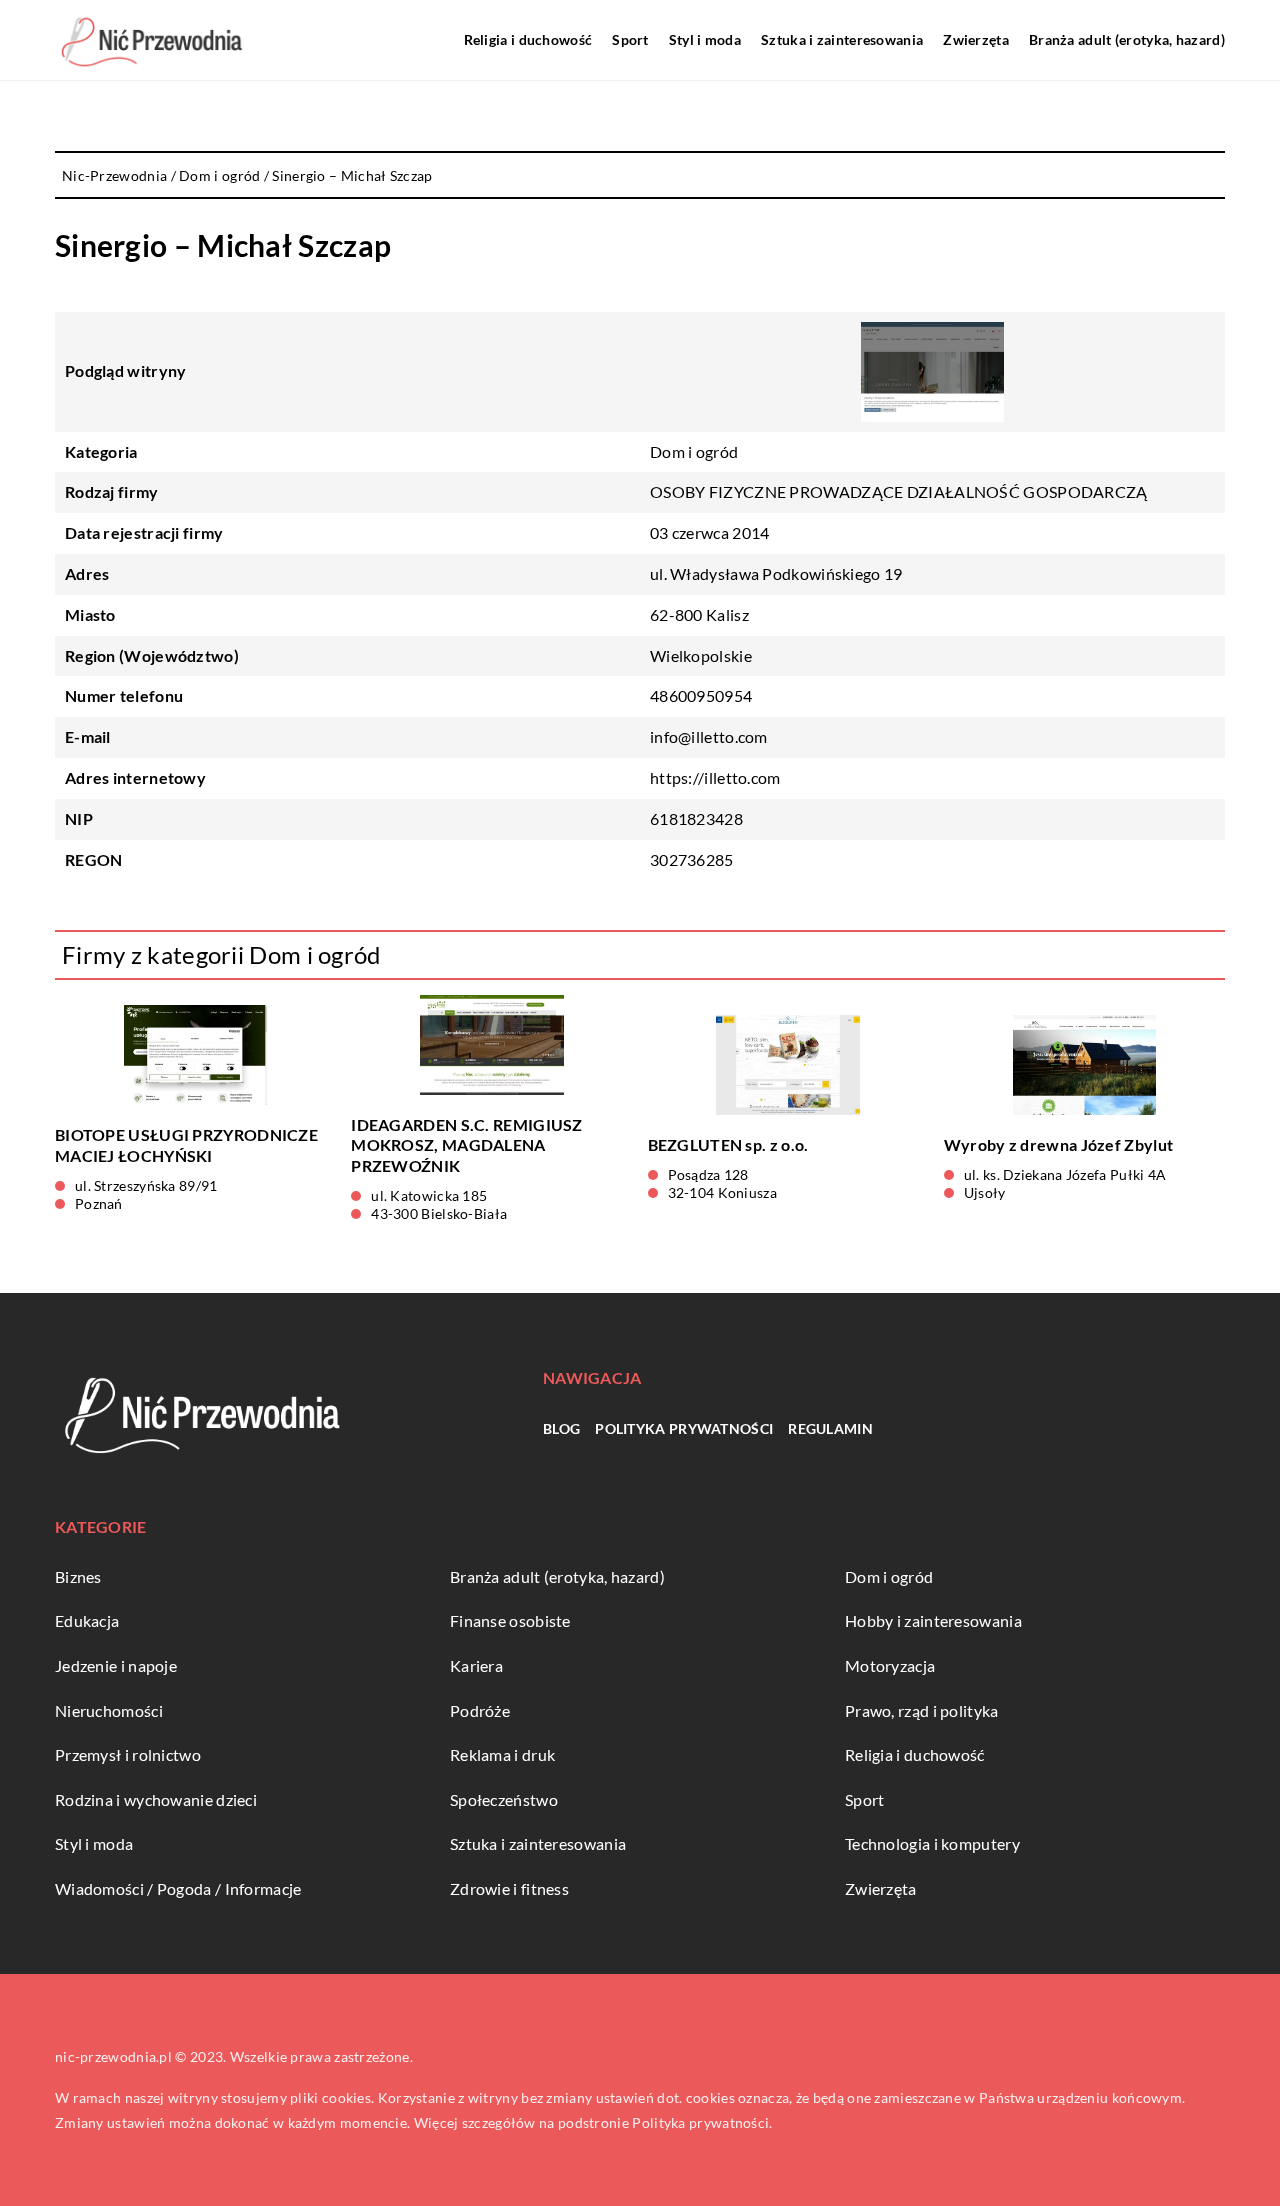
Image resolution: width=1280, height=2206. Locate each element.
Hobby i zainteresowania (933, 1620)
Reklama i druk (502, 1754)
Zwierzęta (976, 39)
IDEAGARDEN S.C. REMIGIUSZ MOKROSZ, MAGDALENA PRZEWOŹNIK (467, 1145)
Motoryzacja (890, 1665)
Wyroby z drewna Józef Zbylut (1058, 1144)
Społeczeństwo (504, 1799)
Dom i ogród (694, 451)
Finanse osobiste (510, 1620)
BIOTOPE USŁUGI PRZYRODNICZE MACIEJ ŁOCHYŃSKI (186, 1145)
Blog (561, 1428)
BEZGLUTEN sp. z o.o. (728, 1144)
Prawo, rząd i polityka (922, 1710)
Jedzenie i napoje (116, 1665)
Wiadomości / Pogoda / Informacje (178, 1888)
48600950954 (701, 695)
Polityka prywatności (684, 1428)
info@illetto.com (709, 736)
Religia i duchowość (528, 39)
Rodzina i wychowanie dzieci (156, 1799)
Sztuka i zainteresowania (842, 39)
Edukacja (87, 1620)
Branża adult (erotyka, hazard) (1127, 39)
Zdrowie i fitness (509, 1888)
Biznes (78, 1576)
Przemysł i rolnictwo (128, 1754)
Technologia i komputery (932, 1843)
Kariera (476, 1665)
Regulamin (830, 1428)
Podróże (480, 1710)
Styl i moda (705, 39)
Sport (630, 39)
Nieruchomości (109, 1710)
